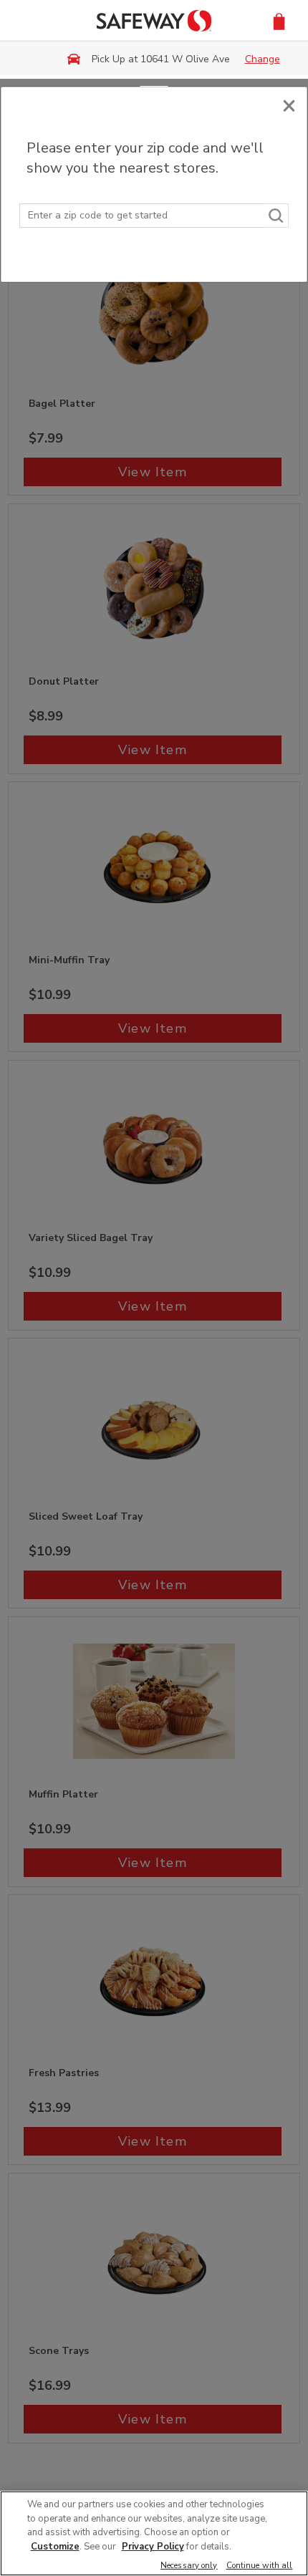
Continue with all (260, 2566)
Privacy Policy (153, 2547)
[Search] (276, 216)
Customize (55, 2547)
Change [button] (263, 59)
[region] (154, 2533)
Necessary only (189, 2566)
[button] (279, 20)
